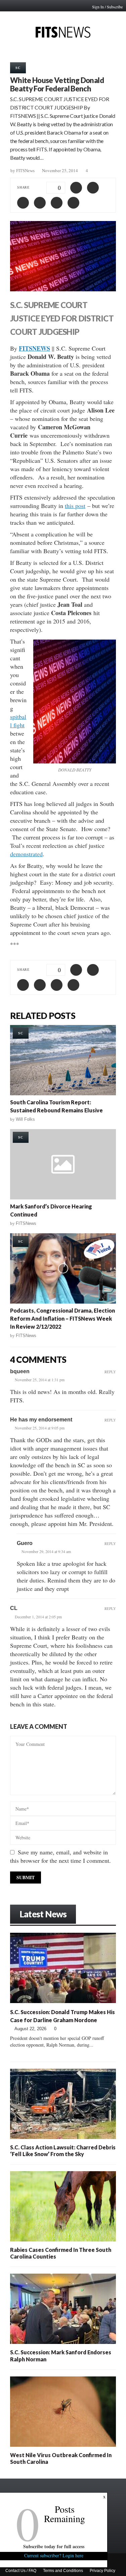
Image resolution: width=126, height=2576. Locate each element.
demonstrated (26, 854)
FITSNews (25, 171)
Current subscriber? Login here (54, 2555)
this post (75, 506)
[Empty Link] (103, 1913)
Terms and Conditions (63, 2571)
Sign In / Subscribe (107, 7)
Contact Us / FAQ (21, 2571)
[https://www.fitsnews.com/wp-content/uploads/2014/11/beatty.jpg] (75, 702)
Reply (110, 1372)
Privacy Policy (102, 2571)
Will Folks (25, 1119)
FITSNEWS (34, 348)
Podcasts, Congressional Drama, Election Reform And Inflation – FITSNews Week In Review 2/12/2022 (62, 1318)
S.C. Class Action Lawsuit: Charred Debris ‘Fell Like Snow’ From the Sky (63, 2151)
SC (18, 68)
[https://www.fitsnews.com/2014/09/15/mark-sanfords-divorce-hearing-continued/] (63, 1164)
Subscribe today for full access (54, 2546)
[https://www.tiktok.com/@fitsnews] (109, 2532)
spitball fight (18, 721)
